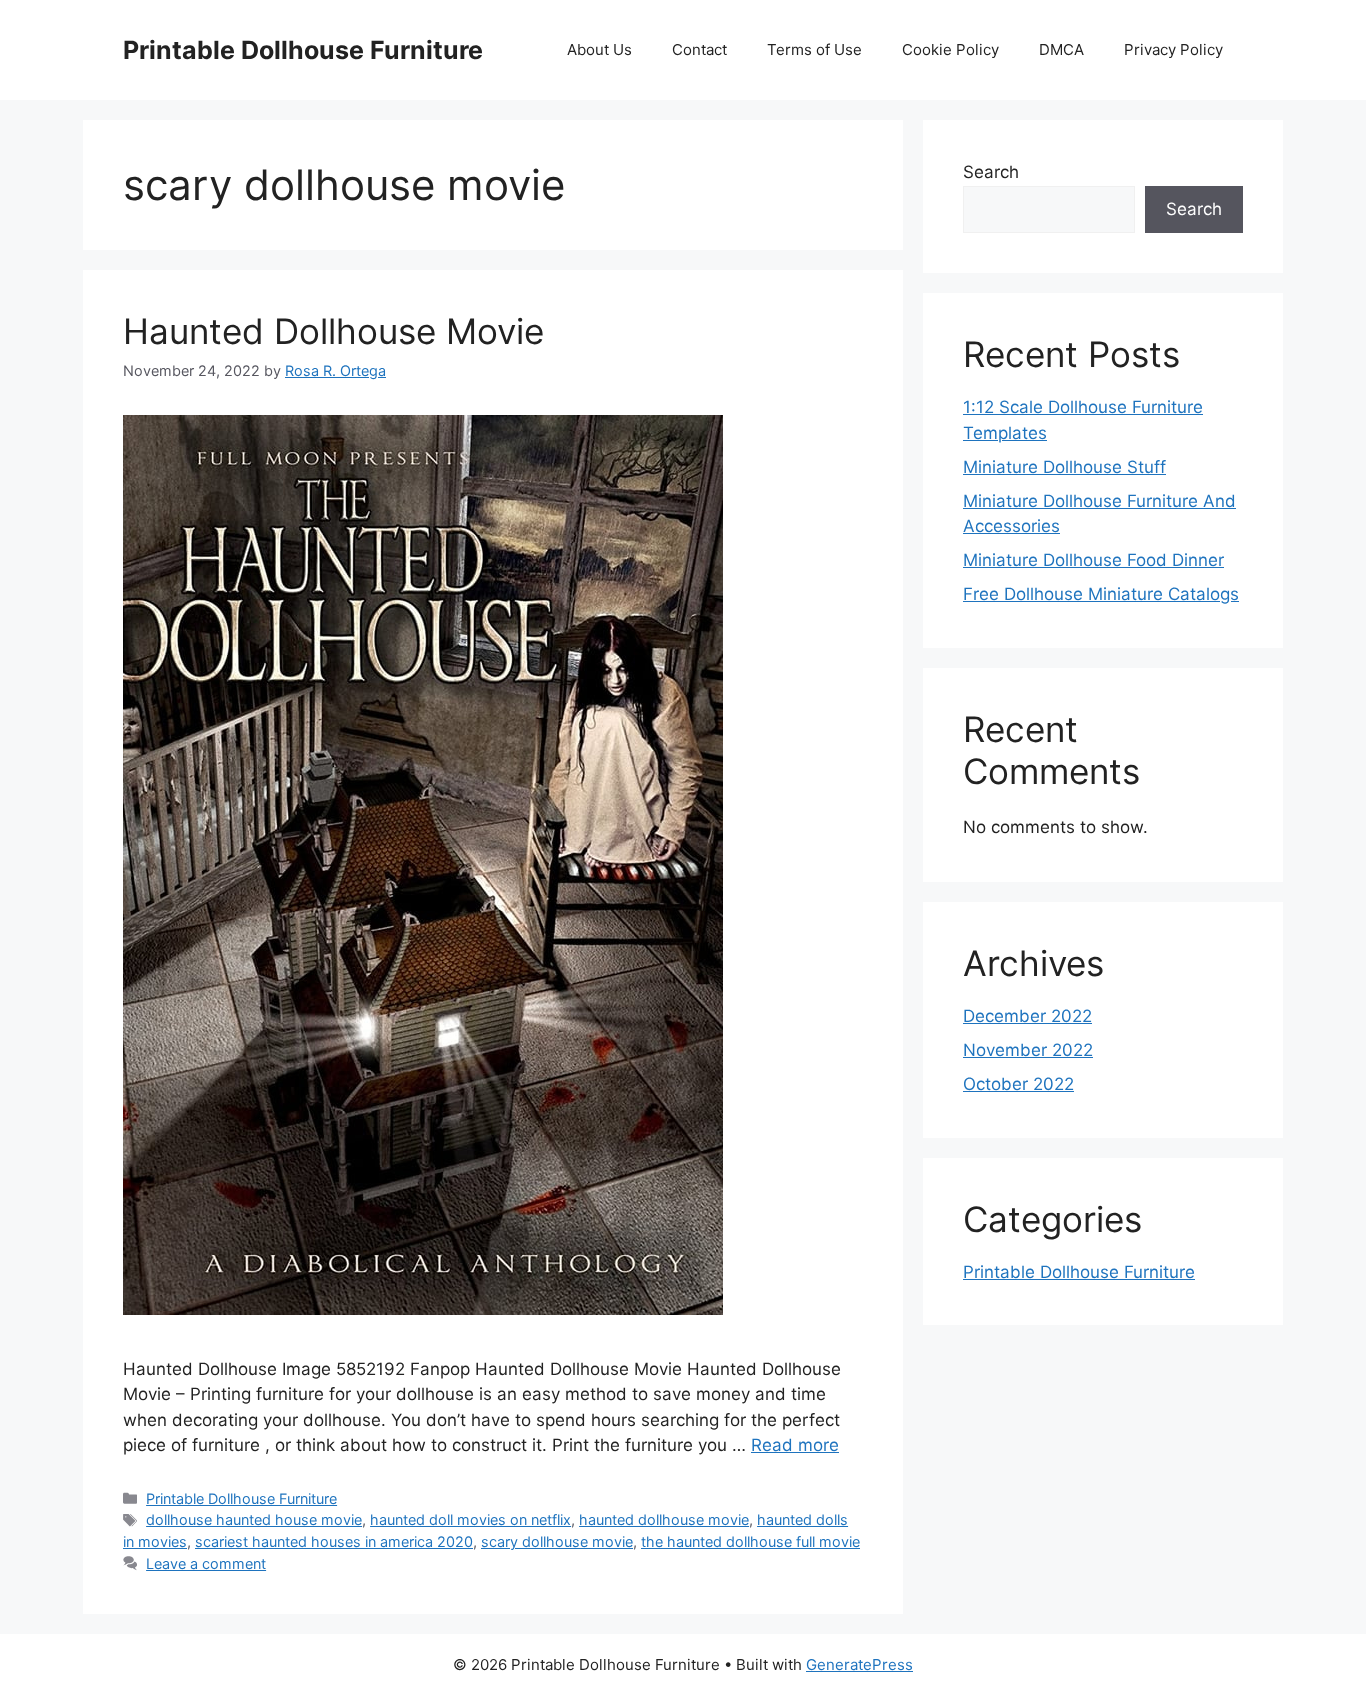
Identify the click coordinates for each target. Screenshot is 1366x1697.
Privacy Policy (1173, 49)
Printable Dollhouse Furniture (303, 50)
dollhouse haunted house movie (254, 1519)
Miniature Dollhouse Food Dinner (1093, 560)
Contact (699, 49)
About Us (599, 49)
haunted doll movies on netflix (470, 1519)
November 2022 (1028, 1050)
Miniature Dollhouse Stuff (1064, 467)
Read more (795, 1445)
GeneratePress (859, 1664)
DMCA (1061, 49)
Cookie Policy (950, 49)
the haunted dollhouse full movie (750, 1541)
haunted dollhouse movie (664, 1519)
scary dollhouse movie (557, 1541)
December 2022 (1027, 1016)
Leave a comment (206, 1563)
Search (991, 172)
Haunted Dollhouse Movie (333, 331)
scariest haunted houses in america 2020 (334, 1541)
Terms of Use (814, 49)
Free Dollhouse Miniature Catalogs (1101, 594)
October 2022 (1018, 1084)
